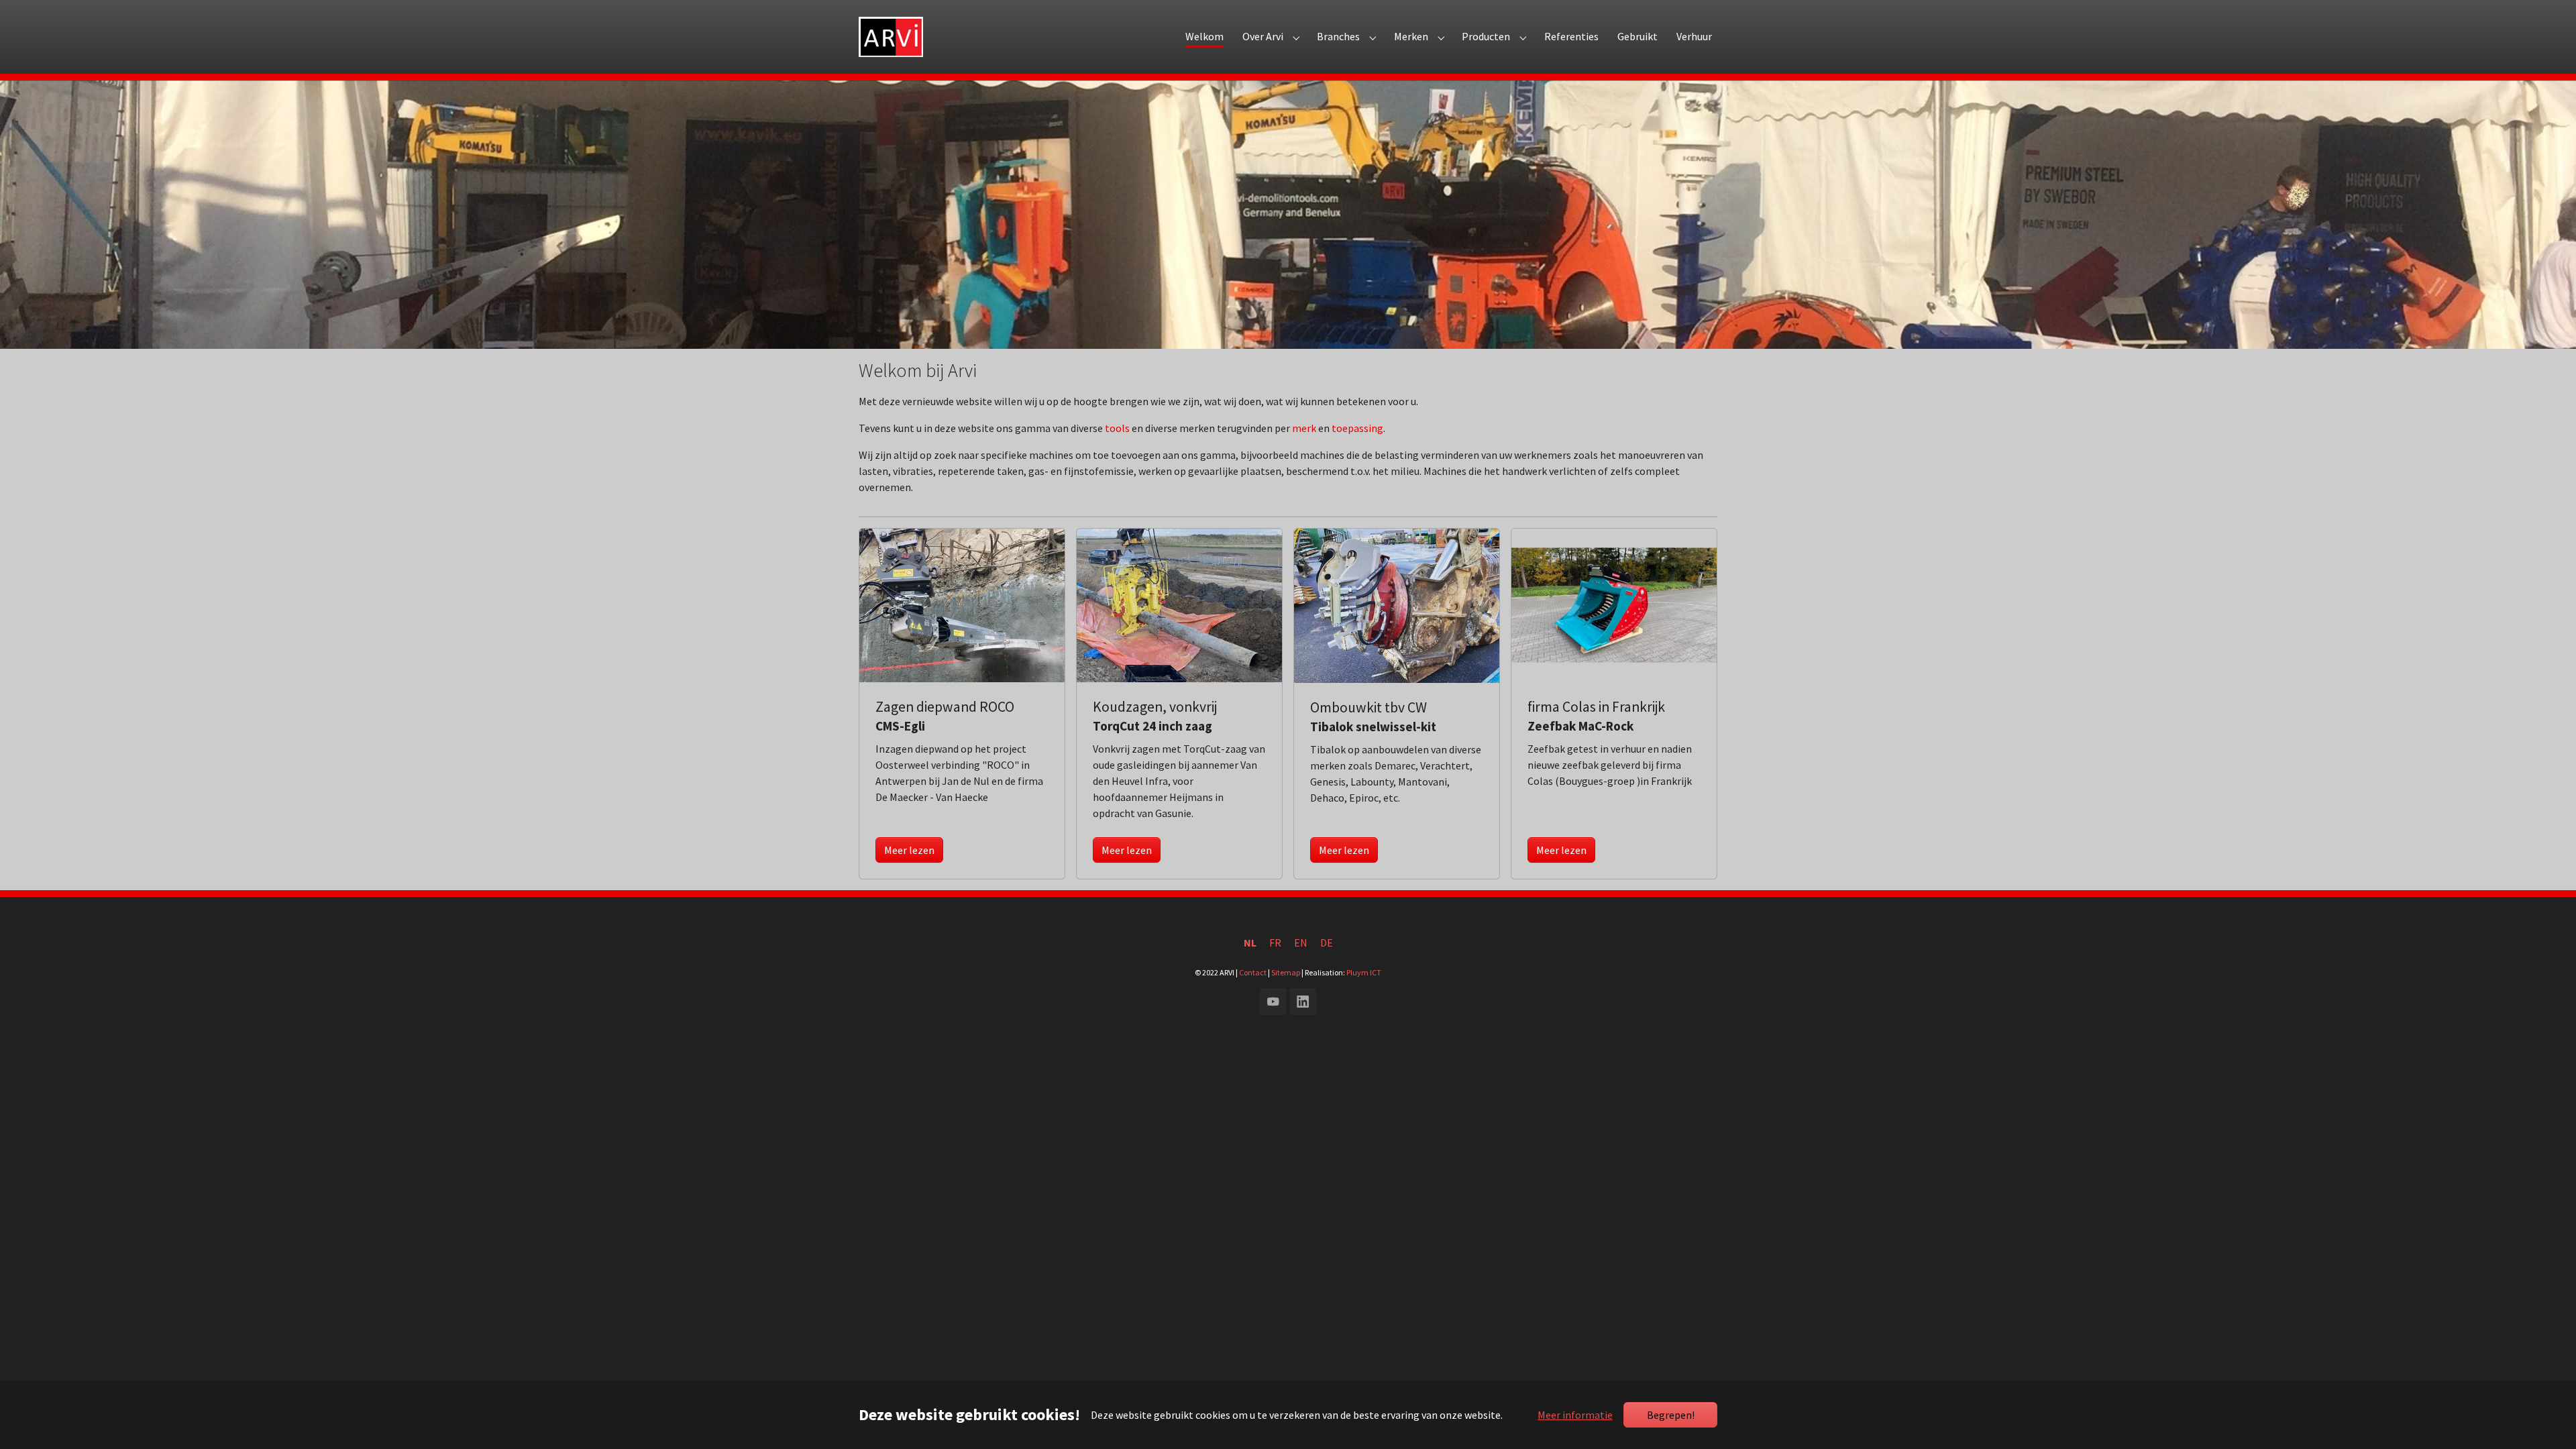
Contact (1253, 972)
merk (1304, 428)
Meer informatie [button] (1575, 1415)
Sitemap (1286, 972)
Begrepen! (1671, 1415)
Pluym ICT (1364, 972)
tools (1117, 428)
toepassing (1357, 428)
